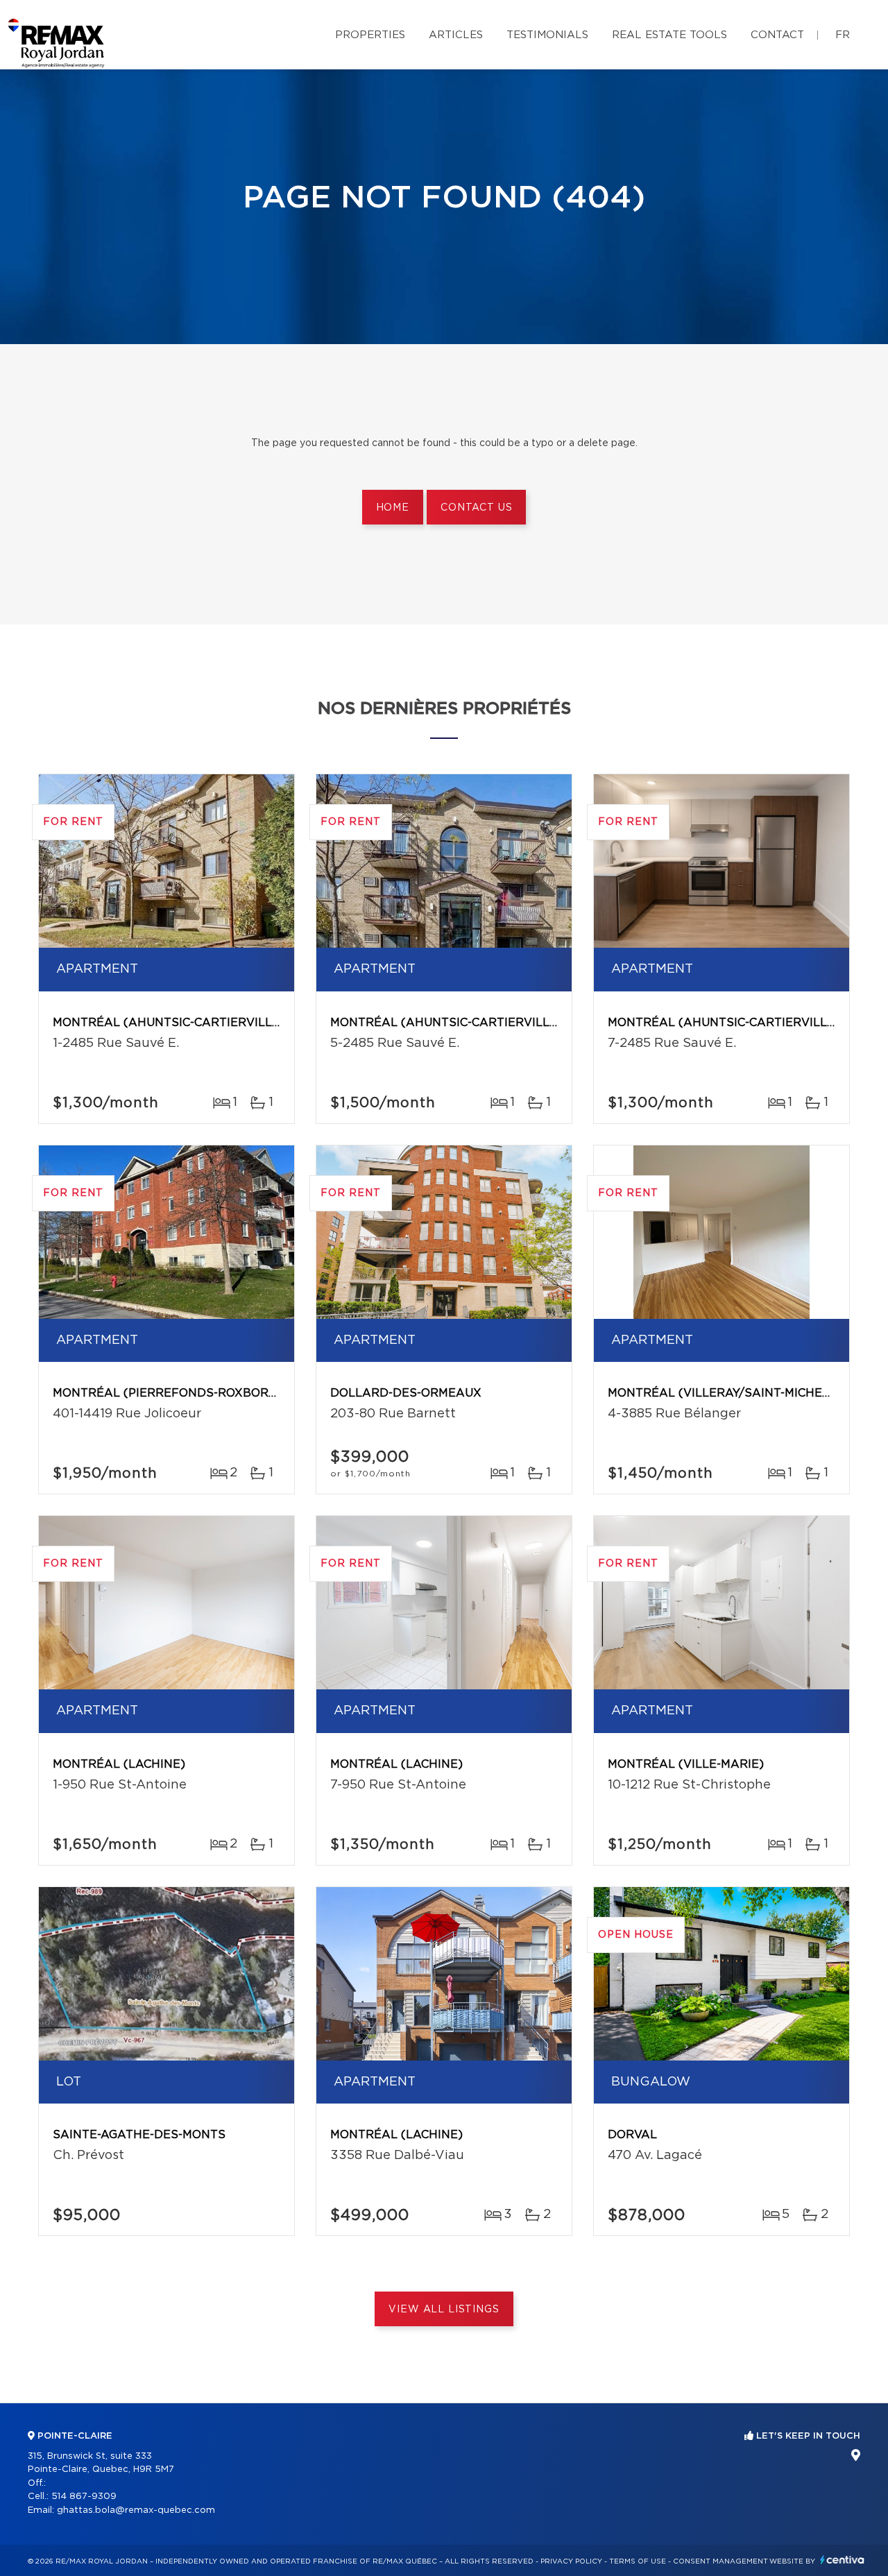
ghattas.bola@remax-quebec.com (136, 2510)
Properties (370, 35)
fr (843, 35)
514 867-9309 (84, 2497)
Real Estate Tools (669, 35)
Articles (456, 35)
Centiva (842, 2560)
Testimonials (547, 35)
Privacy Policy (571, 2561)
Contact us (476, 508)
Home (393, 508)
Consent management (720, 2561)
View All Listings (444, 2310)
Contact (777, 35)
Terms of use (638, 2561)
